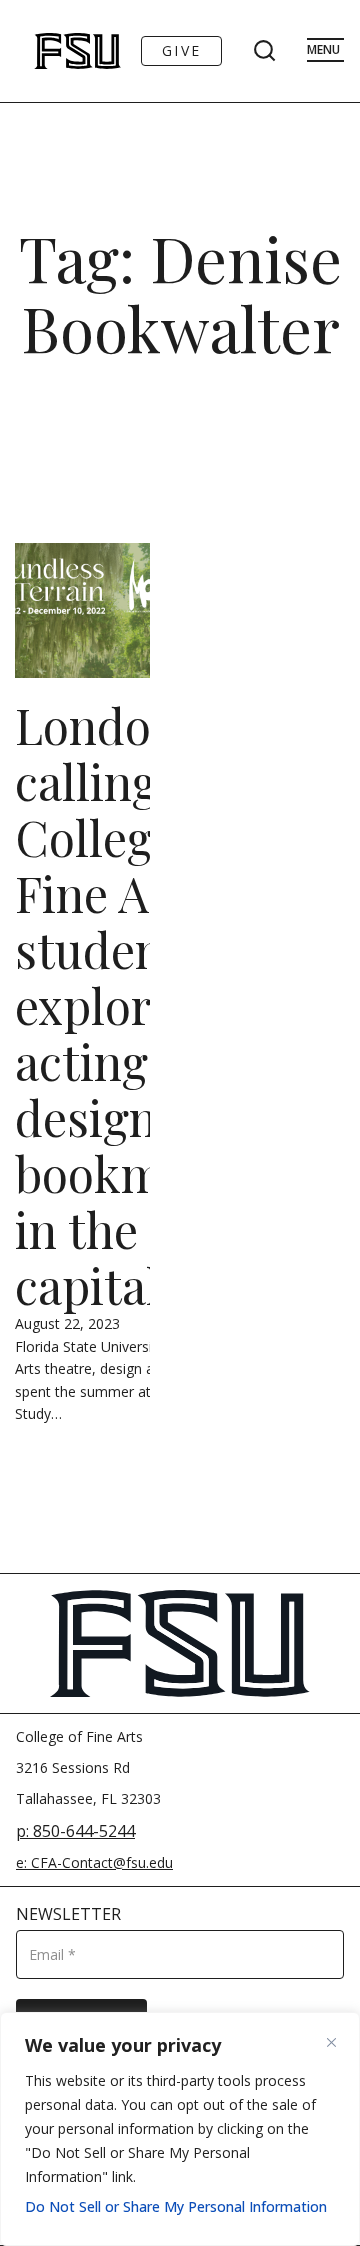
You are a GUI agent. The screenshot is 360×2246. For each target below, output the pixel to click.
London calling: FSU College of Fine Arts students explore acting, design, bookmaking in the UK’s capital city (148, 1005)
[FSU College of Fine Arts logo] (51, 51)
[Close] (339, 2042)
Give (181, 50)
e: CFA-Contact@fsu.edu (94, 1862)
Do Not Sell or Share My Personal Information (176, 2206)
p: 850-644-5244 (75, 1831)
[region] (180, 2129)
